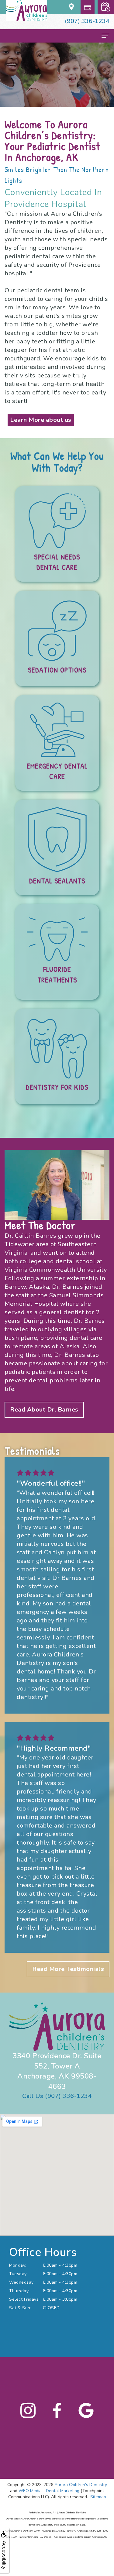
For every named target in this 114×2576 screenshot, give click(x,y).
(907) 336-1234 (87, 21)
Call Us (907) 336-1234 (57, 2096)
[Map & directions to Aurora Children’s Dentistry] (72, 6)
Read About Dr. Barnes (44, 1410)
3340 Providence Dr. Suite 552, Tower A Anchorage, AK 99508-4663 (57, 2071)
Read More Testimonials (68, 1969)
